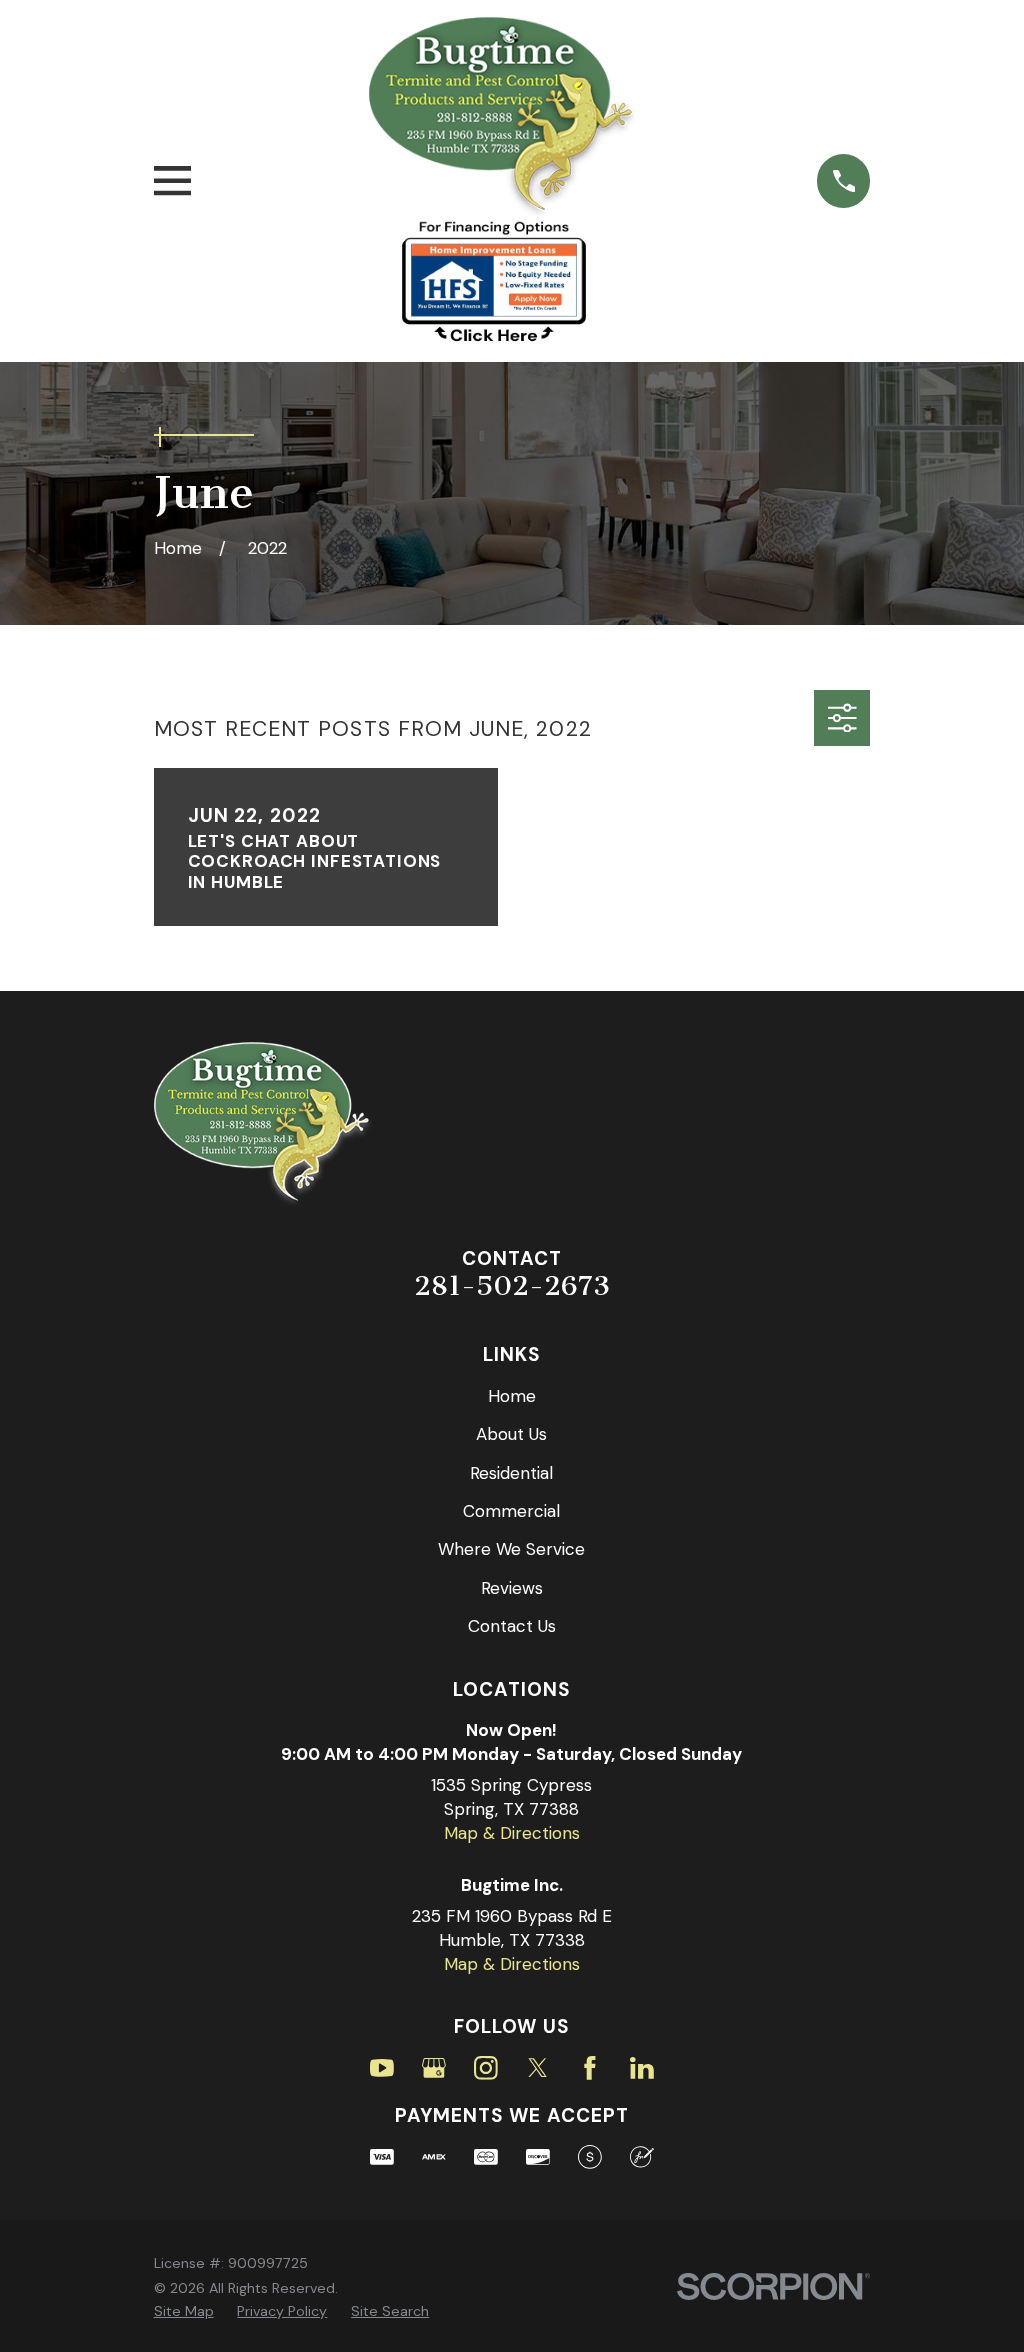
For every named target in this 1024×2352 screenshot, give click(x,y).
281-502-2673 (512, 1286)
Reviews (512, 1588)
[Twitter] (538, 2068)
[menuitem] (184, 2312)
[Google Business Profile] (434, 2068)
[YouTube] (382, 2068)
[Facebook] (590, 2068)
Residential (511, 1473)
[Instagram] (486, 2068)
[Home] (504, 118)
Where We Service (511, 1549)
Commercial (511, 1511)
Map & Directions (512, 1833)
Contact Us (512, 1626)
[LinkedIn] (642, 2068)
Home (512, 1396)
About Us (511, 1434)
